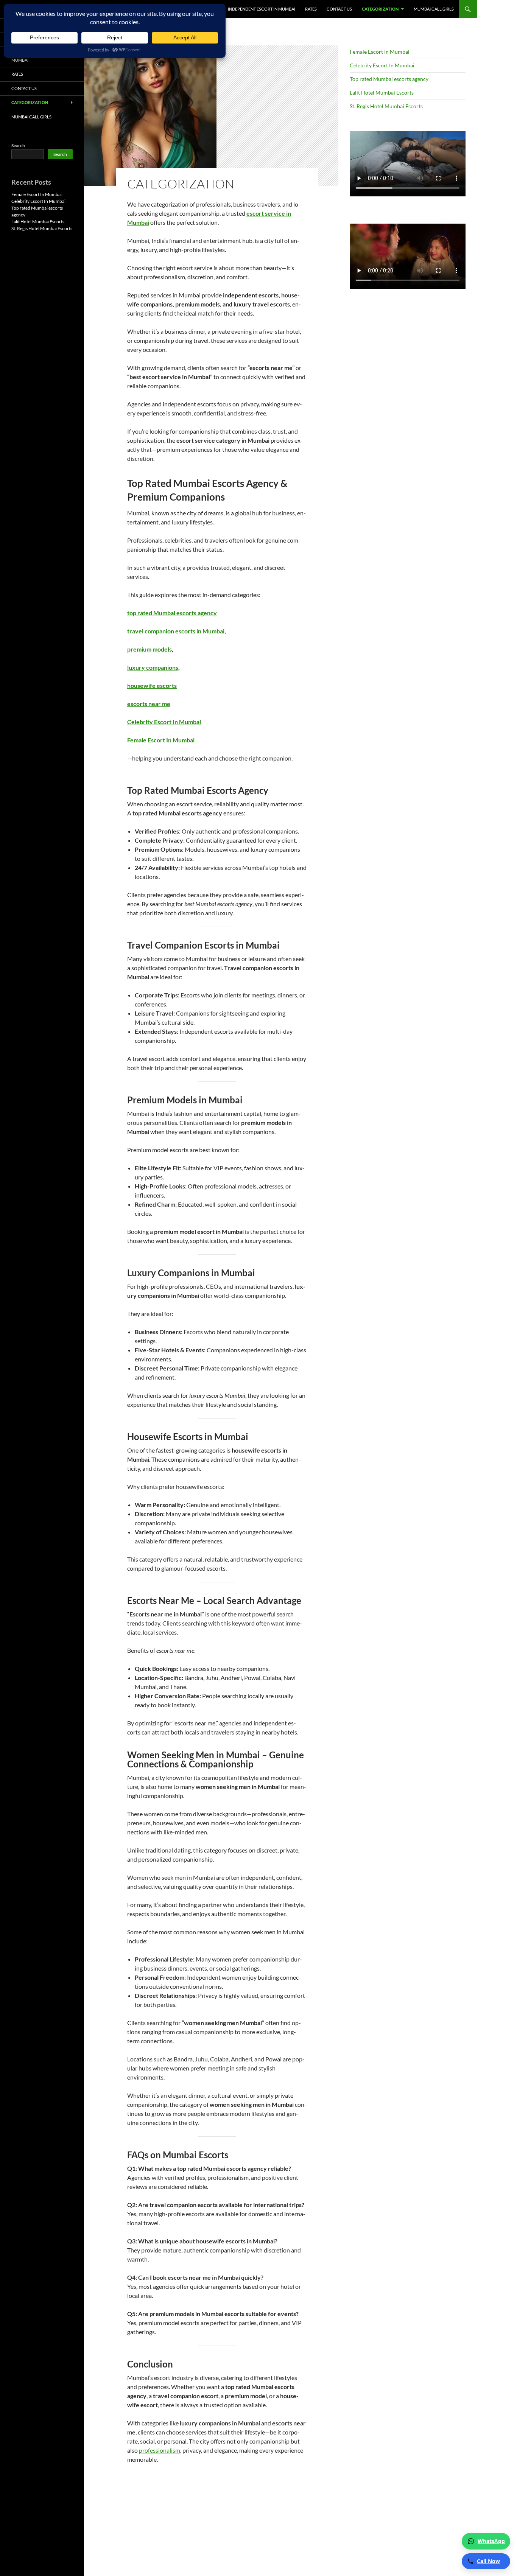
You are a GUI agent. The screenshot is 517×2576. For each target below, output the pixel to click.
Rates (311, 9)
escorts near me (149, 704)
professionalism (160, 2450)
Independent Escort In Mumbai (262, 9)
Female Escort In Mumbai (161, 740)
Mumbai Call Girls (434, 9)
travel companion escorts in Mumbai (176, 631)
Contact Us (339, 9)
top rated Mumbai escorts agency (172, 613)
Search (18, 145)
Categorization (380, 9)
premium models (149, 649)
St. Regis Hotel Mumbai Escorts (386, 106)
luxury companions (153, 667)
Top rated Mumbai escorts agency (389, 79)
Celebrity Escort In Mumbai (164, 722)
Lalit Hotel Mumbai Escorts (382, 93)
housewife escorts (152, 685)
